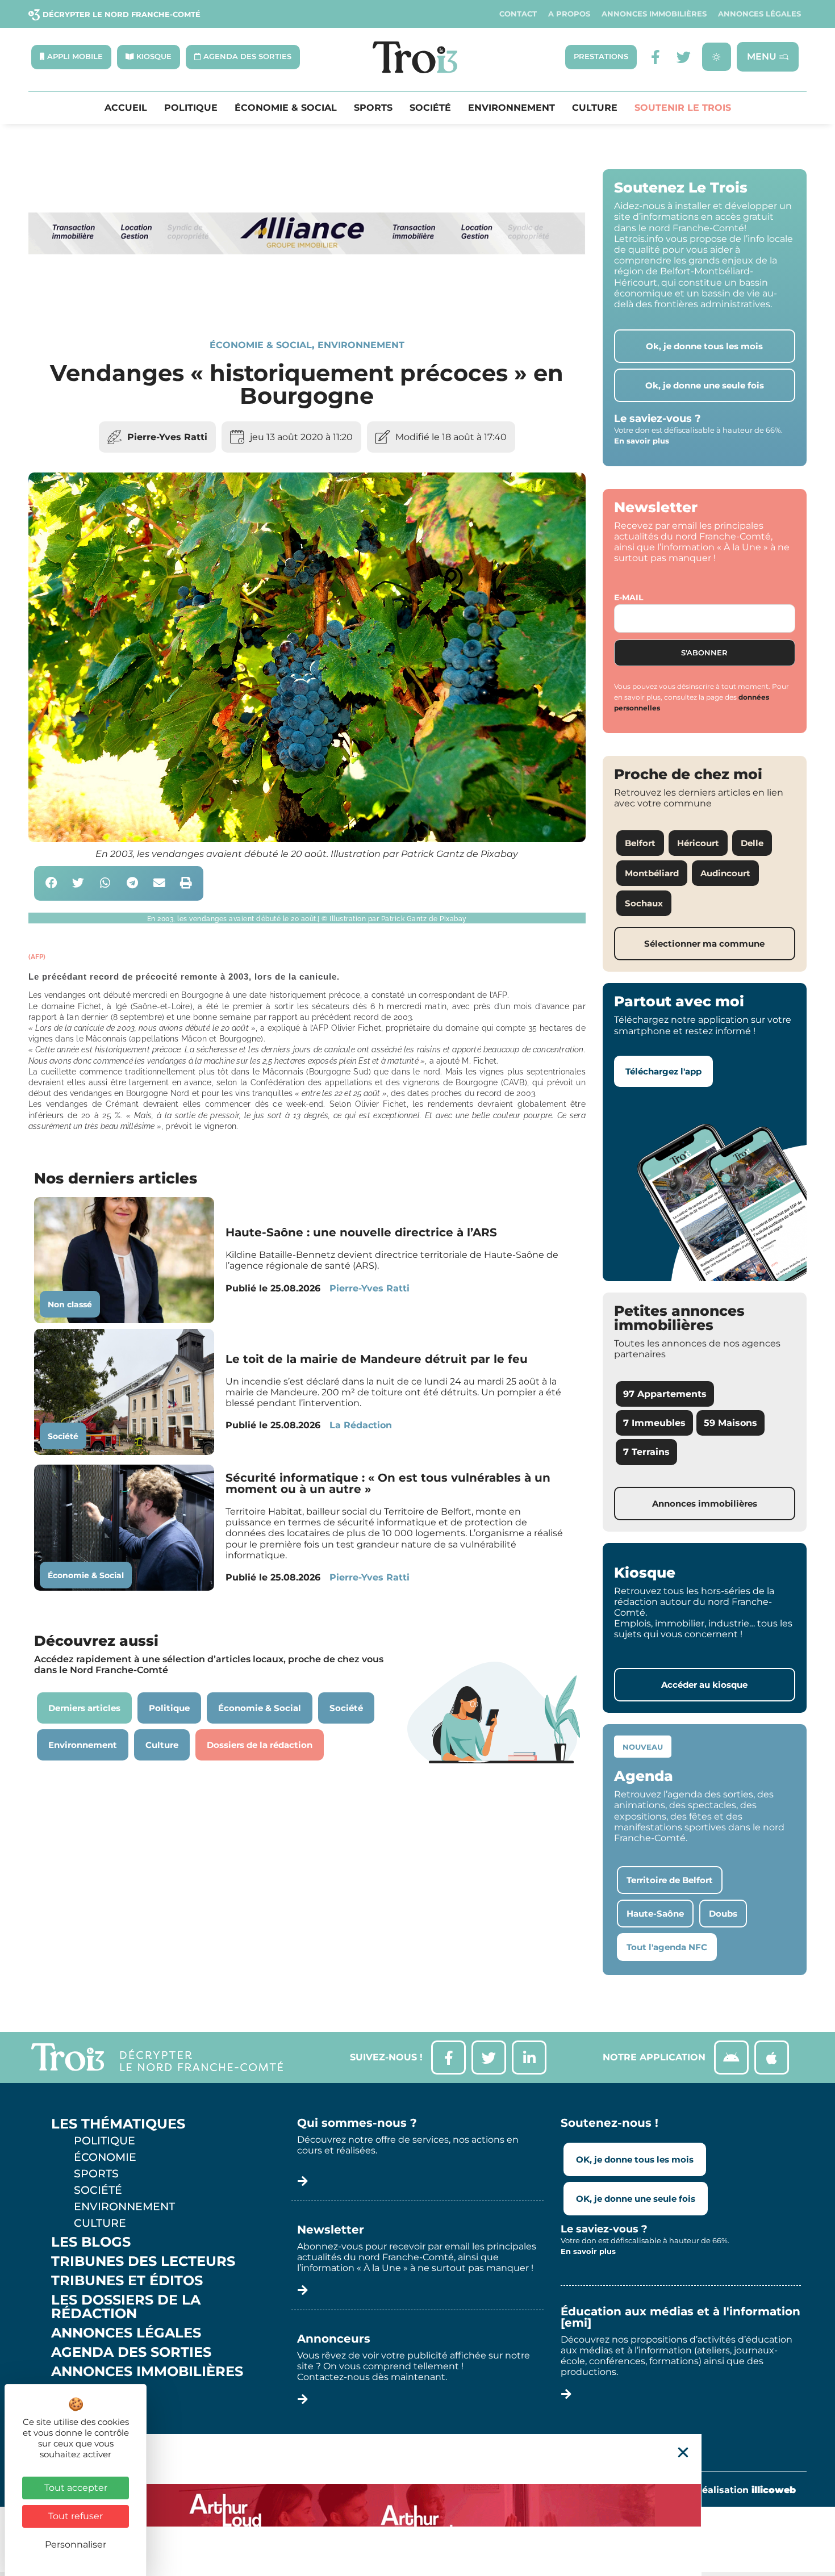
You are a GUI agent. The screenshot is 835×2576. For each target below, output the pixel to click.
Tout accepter (76, 2488)
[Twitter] (684, 57)
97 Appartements (665, 1394)
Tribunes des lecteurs (143, 2261)
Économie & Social (286, 108)
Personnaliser (76, 2544)
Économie (105, 2157)
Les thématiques (118, 2124)
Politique (191, 108)
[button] (51, 883)
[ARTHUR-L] (417, 2505)
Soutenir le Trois (683, 108)
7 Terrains (646, 1452)
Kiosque (84, 2391)
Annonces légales (759, 14)
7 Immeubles (654, 1423)
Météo (77, 2410)
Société (430, 108)
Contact (518, 14)
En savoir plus (642, 441)
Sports (373, 108)
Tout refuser (76, 2516)
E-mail (629, 597)
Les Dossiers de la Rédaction (126, 2307)
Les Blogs (91, 2242)
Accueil (126, 108)
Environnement (512, 108)
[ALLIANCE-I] (307, 300)
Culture (595, 108)
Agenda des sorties (131, 2352)
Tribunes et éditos (127, 2281)
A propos (569, 14)
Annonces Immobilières (654, 14)
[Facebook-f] (655, 57)
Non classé (70, 1304)
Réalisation (746, 2490)
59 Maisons (730, 1423)
